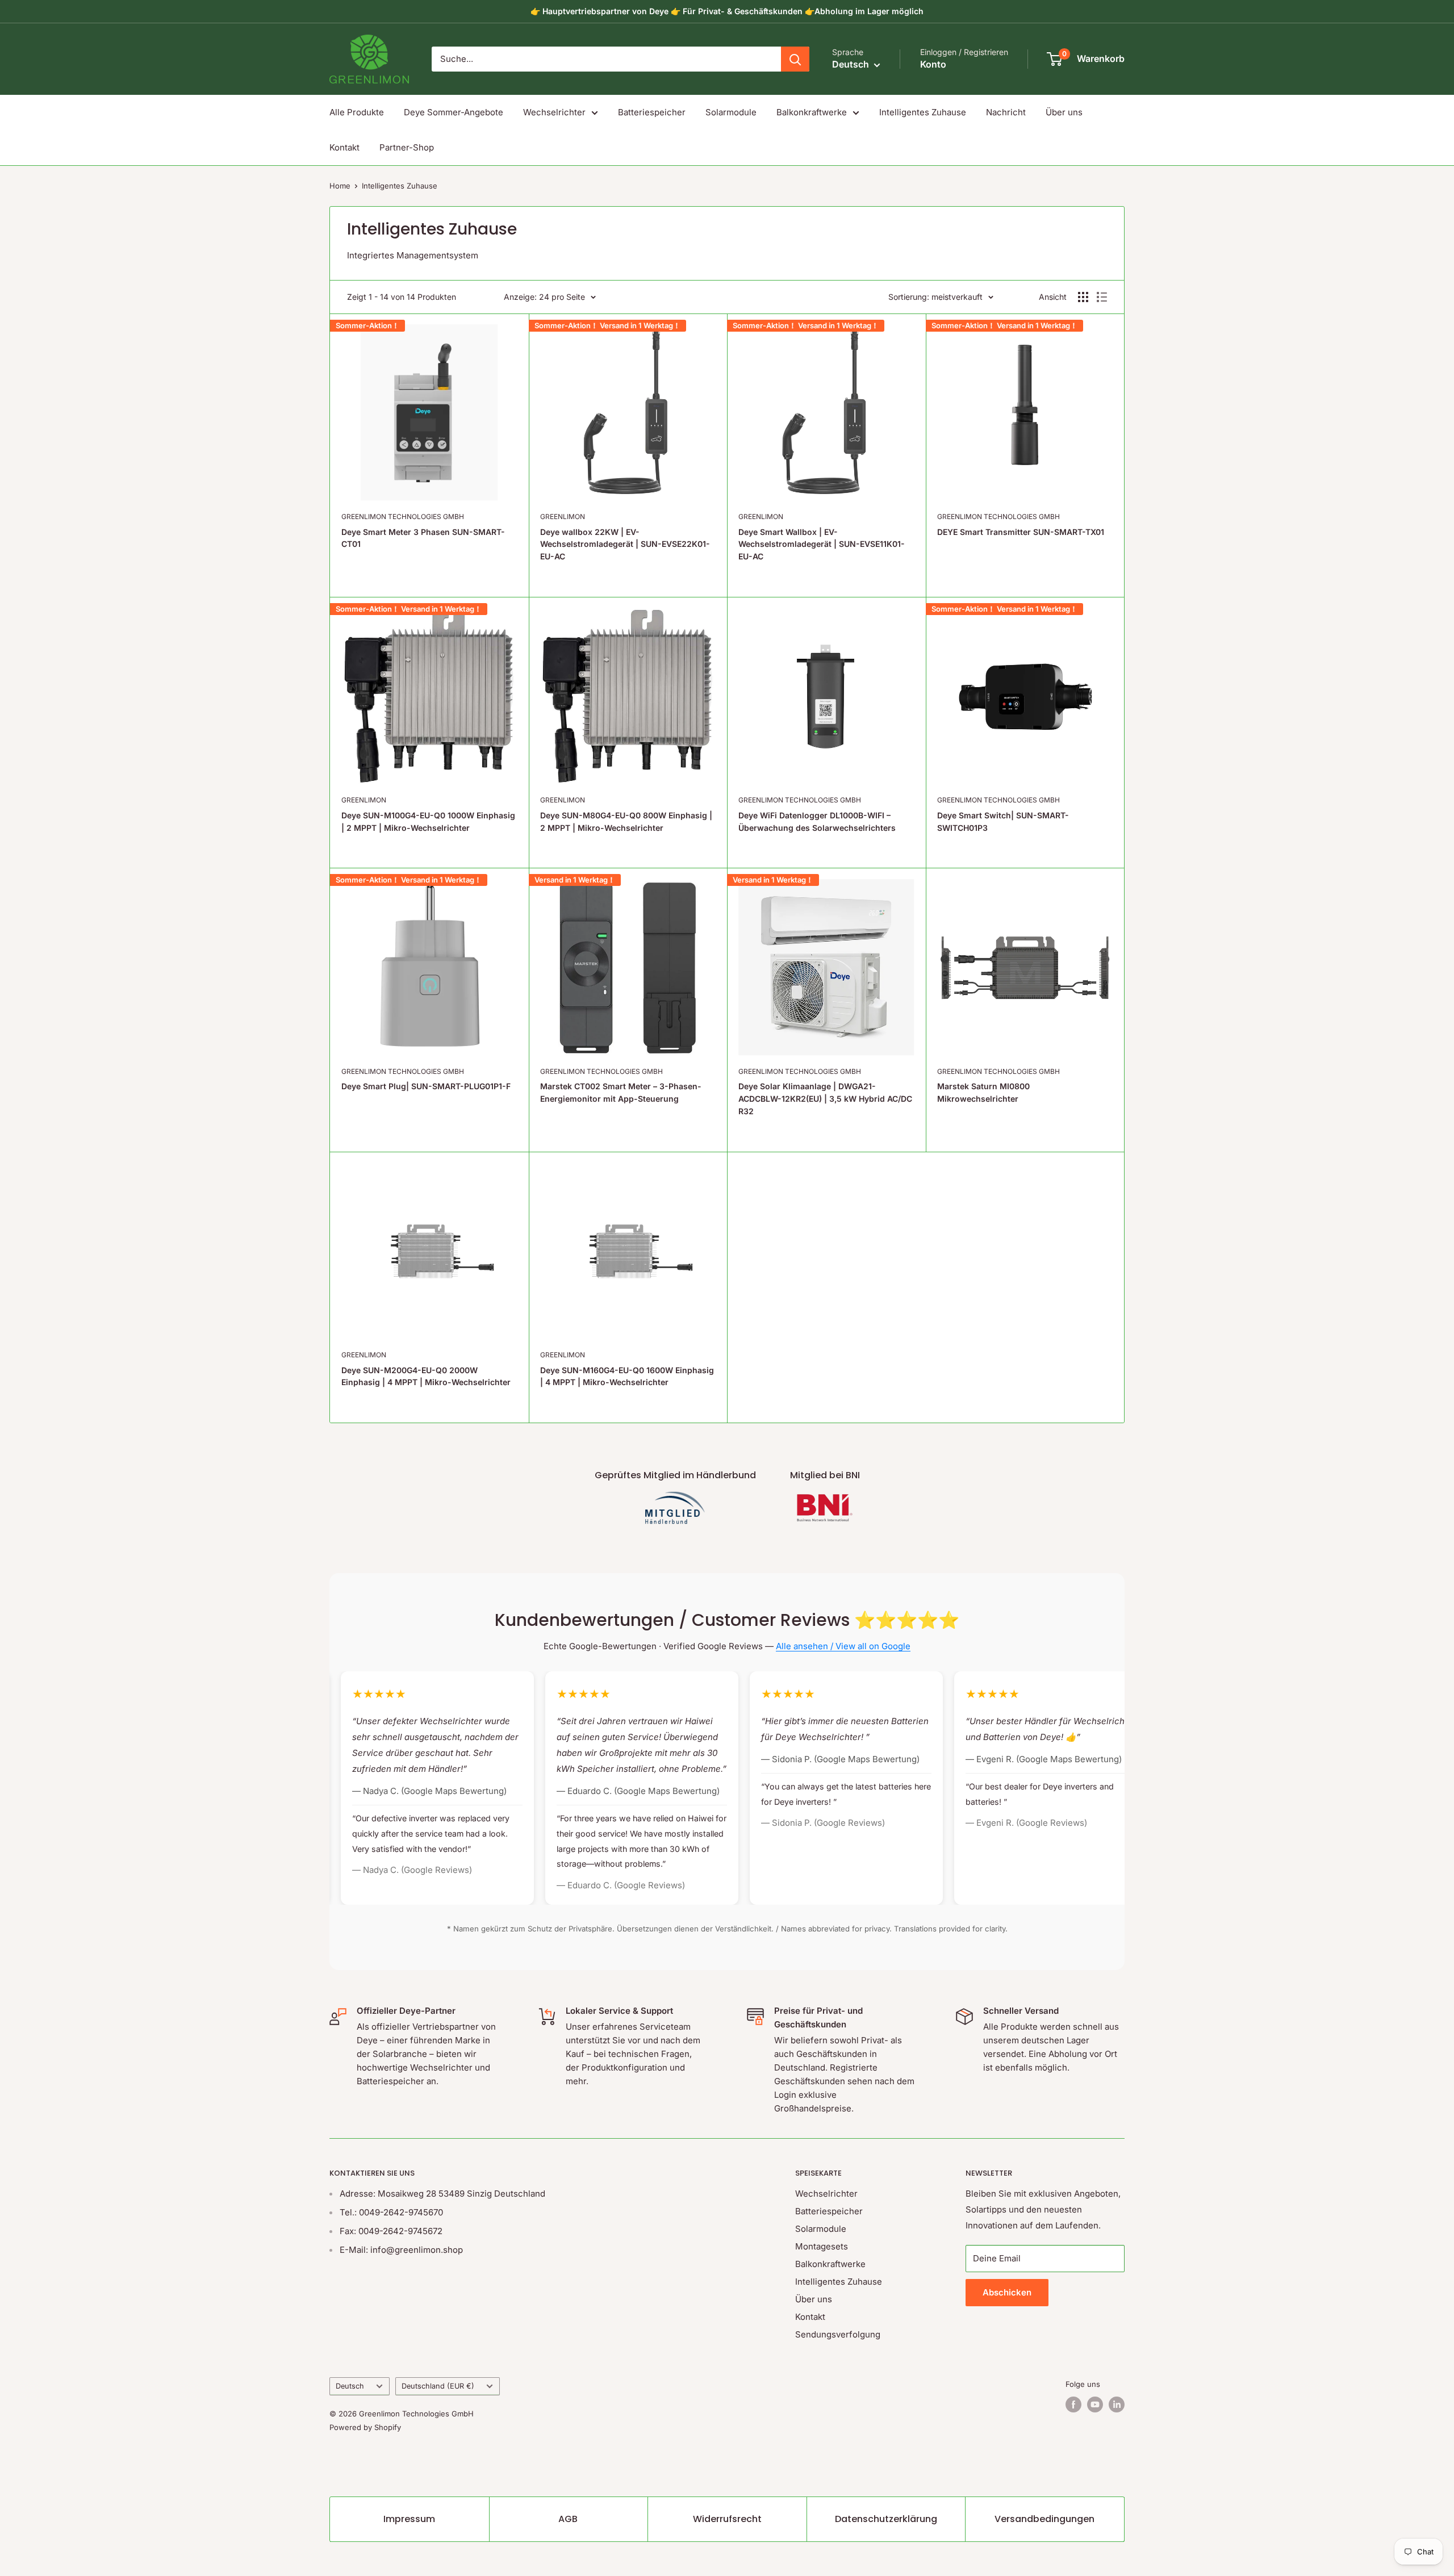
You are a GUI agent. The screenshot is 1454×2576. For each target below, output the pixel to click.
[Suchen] (795, 59)
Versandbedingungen (1044, 2519)
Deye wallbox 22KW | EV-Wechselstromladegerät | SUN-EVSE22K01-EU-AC (625, 544)
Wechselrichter (554, 112)
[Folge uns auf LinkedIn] (1117, 2404)
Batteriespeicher (652, 112)
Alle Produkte (357, 112)
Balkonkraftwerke (812, 112)
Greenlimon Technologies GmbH (403, 517)
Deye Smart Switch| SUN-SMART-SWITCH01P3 (1003, 821)
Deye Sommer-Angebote (454, 112)
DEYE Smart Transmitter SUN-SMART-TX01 (1021, 532)
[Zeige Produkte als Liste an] (1102, 297)
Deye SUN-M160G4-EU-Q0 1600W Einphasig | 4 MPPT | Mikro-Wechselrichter (627, 1376)
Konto (933, 64)
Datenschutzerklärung (886, 2519)
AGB (568, 2519)
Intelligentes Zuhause (923, 112)
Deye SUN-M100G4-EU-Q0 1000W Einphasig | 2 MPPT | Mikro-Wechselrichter (428, 821)
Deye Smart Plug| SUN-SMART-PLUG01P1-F (426, 1086)
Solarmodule (731, 112)
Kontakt (344, 147)
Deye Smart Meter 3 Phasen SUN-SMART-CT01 (423, 538)
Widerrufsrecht (727, 2519)
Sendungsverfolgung (838, 2334)
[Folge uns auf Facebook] (1073, 2404)
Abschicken (1007, 2292)
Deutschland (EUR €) (438, 2386)
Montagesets (822, 2246)
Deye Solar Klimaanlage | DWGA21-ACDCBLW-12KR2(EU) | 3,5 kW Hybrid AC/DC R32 (825, 1098)
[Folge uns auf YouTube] (1095, 2404)
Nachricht (1006, 112)
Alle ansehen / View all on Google (843, 1646)
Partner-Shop (407, 147)
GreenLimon (563, 517)
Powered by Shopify (365, 2427)
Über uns (1064, 112)
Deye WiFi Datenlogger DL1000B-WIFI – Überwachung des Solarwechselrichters (817, 821)
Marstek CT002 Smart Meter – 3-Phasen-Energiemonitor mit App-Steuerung (621, 1092)
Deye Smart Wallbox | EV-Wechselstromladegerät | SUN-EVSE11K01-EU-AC (822, 544)
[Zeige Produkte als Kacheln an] (1083, 297)
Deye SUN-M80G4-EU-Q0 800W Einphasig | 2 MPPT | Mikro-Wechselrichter (626, 821)
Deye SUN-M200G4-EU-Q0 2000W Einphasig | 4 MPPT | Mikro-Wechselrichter (426, 1376)
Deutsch (350, 2386)
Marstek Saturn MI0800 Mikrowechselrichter (983, 1092)
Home (340, 186)
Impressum (409, 2519)
